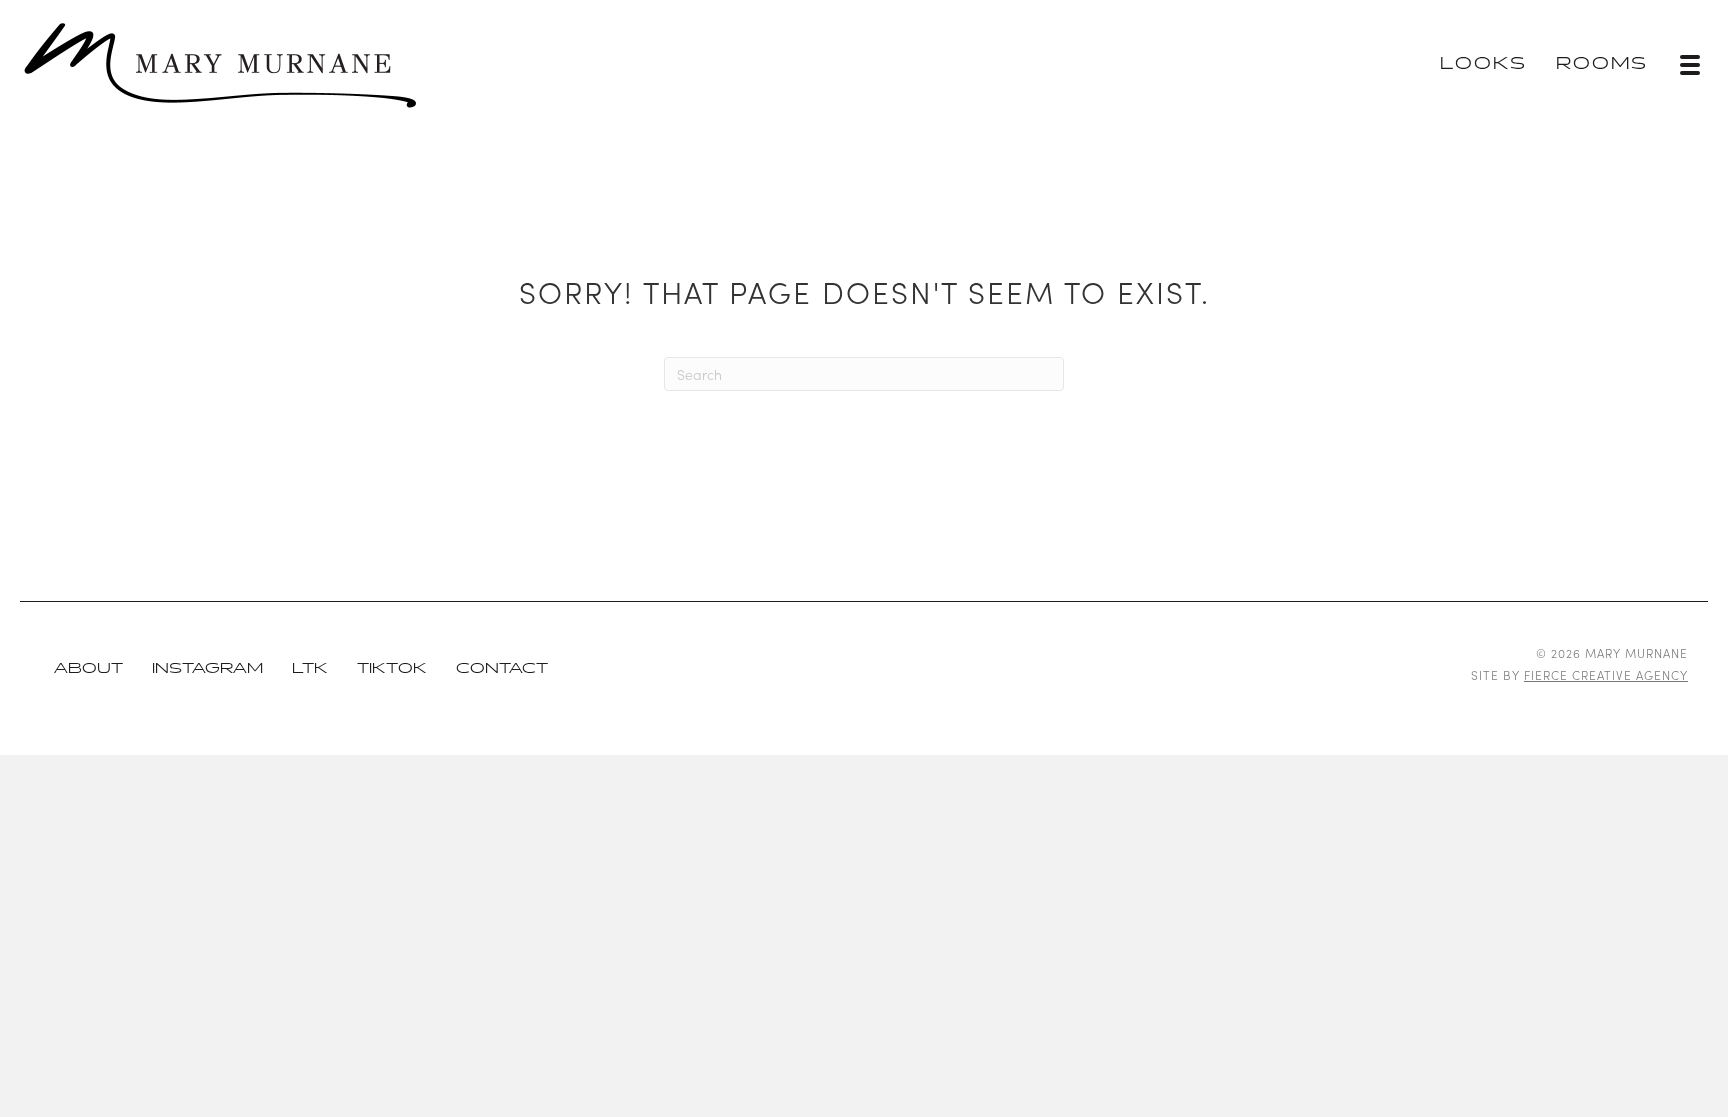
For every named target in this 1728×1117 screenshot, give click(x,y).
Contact (502, 668)
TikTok (392, 668)
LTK (310, 668)
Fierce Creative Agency (1606, 674)
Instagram (207, 668)
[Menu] (1690, 65)
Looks (1483, 64)
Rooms (1602, 64)
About (88, 668)
